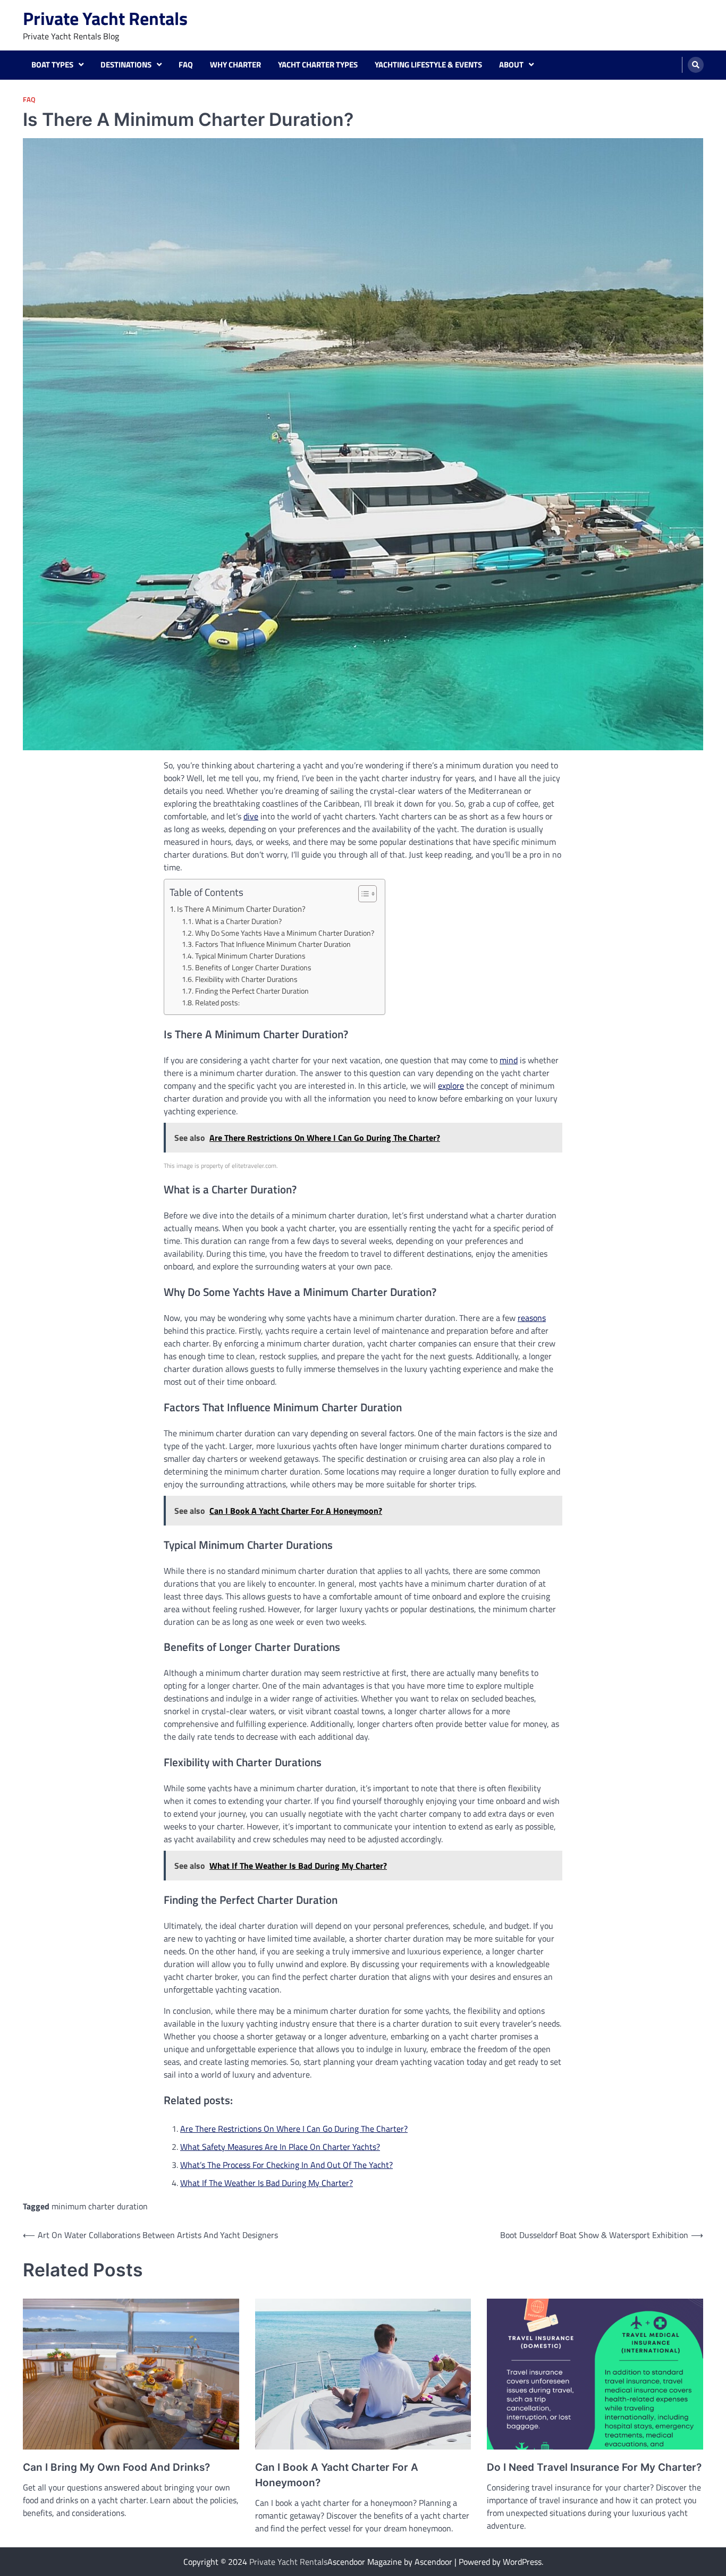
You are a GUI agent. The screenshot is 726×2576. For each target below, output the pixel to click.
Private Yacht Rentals (105, 18)
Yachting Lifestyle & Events (428, 65)
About (511, 65)
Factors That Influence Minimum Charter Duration (273, 944)
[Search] (696, 65)
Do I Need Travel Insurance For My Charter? (594, 2467)
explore (451, 1086)
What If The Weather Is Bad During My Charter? (267, 2183)
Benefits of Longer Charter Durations (253, 968)
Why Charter (235, 65)
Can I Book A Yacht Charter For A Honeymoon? (337, 2475)
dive (251, 816)
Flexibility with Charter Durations (246, 979)
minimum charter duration (100, 2206)
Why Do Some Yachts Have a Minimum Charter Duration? (285, 933)
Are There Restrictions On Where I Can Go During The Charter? (294, 2129)
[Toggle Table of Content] (362, 894)
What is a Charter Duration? (238, 921)
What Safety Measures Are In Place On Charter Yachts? (280, 2147)
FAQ (186, 65)
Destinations (126, 65)
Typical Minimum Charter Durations (250, 956)
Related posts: (217, 1003)
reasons (532, 1318)
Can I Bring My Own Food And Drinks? (116, 2467)
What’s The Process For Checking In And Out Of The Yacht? (286, 2165)
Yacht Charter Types (318, 65)
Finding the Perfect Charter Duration (252, 991)
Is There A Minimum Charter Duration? (241, 909)
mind (509, 1060)
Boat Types (52, 65)
